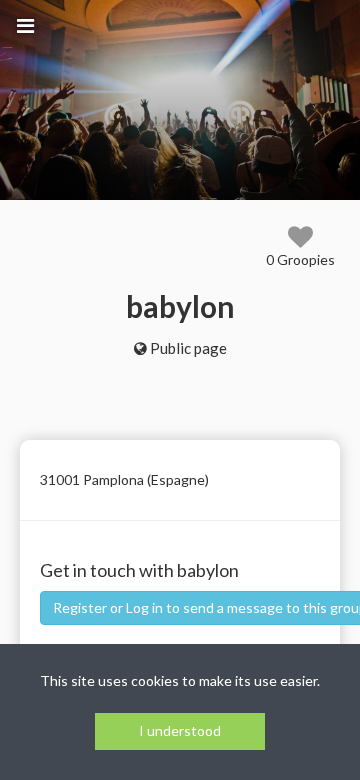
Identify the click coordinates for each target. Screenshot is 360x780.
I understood (180, 730)
